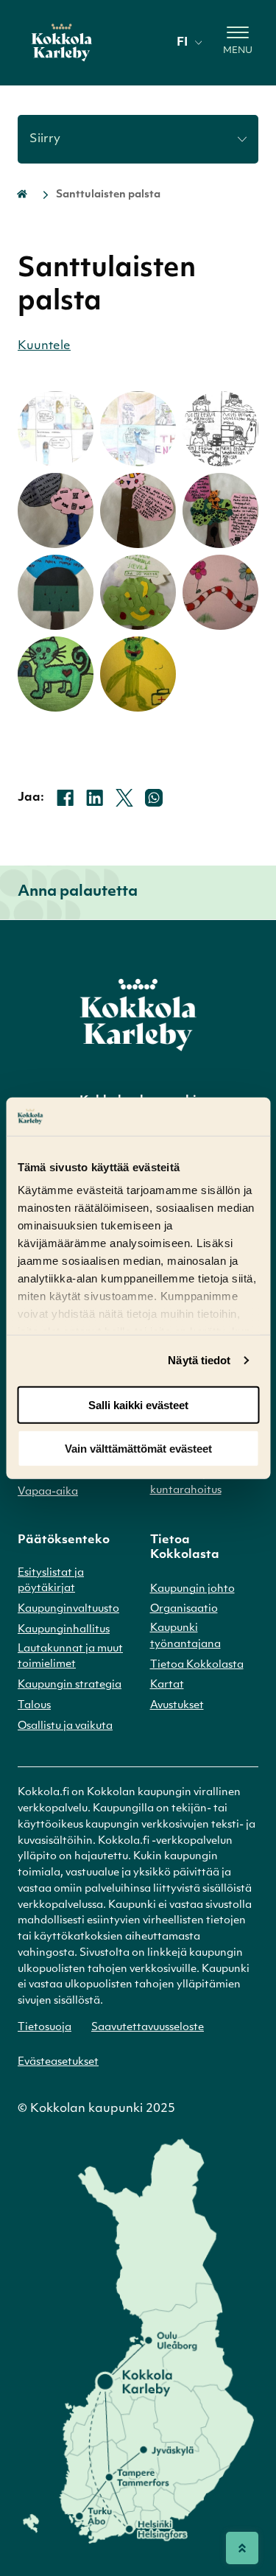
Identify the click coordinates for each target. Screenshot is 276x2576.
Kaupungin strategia (70, 1685)
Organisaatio (184, 1609)
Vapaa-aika (48, 1492)
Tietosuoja (45, 2028)
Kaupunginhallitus (64, 1630)
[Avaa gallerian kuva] (55, 429)
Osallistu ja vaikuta (65, 1726)
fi (182, 43)
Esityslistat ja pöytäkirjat (51, 1581)
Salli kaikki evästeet (138, 1405)
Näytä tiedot (199, 1360)
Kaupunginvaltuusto (68, 1609)
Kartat (167, 1685)
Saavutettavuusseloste (148, 2028)
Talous (34, 1706)
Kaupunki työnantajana (185, 1636)
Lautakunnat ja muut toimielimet (70, 1657)
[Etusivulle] (62, 43)
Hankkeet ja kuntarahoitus (186, 1482)
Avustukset (177, 1706)
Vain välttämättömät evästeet (138, 1448)
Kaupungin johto (192, 1589)
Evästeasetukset (58, 2062)
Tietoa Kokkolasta (197, 1665)
